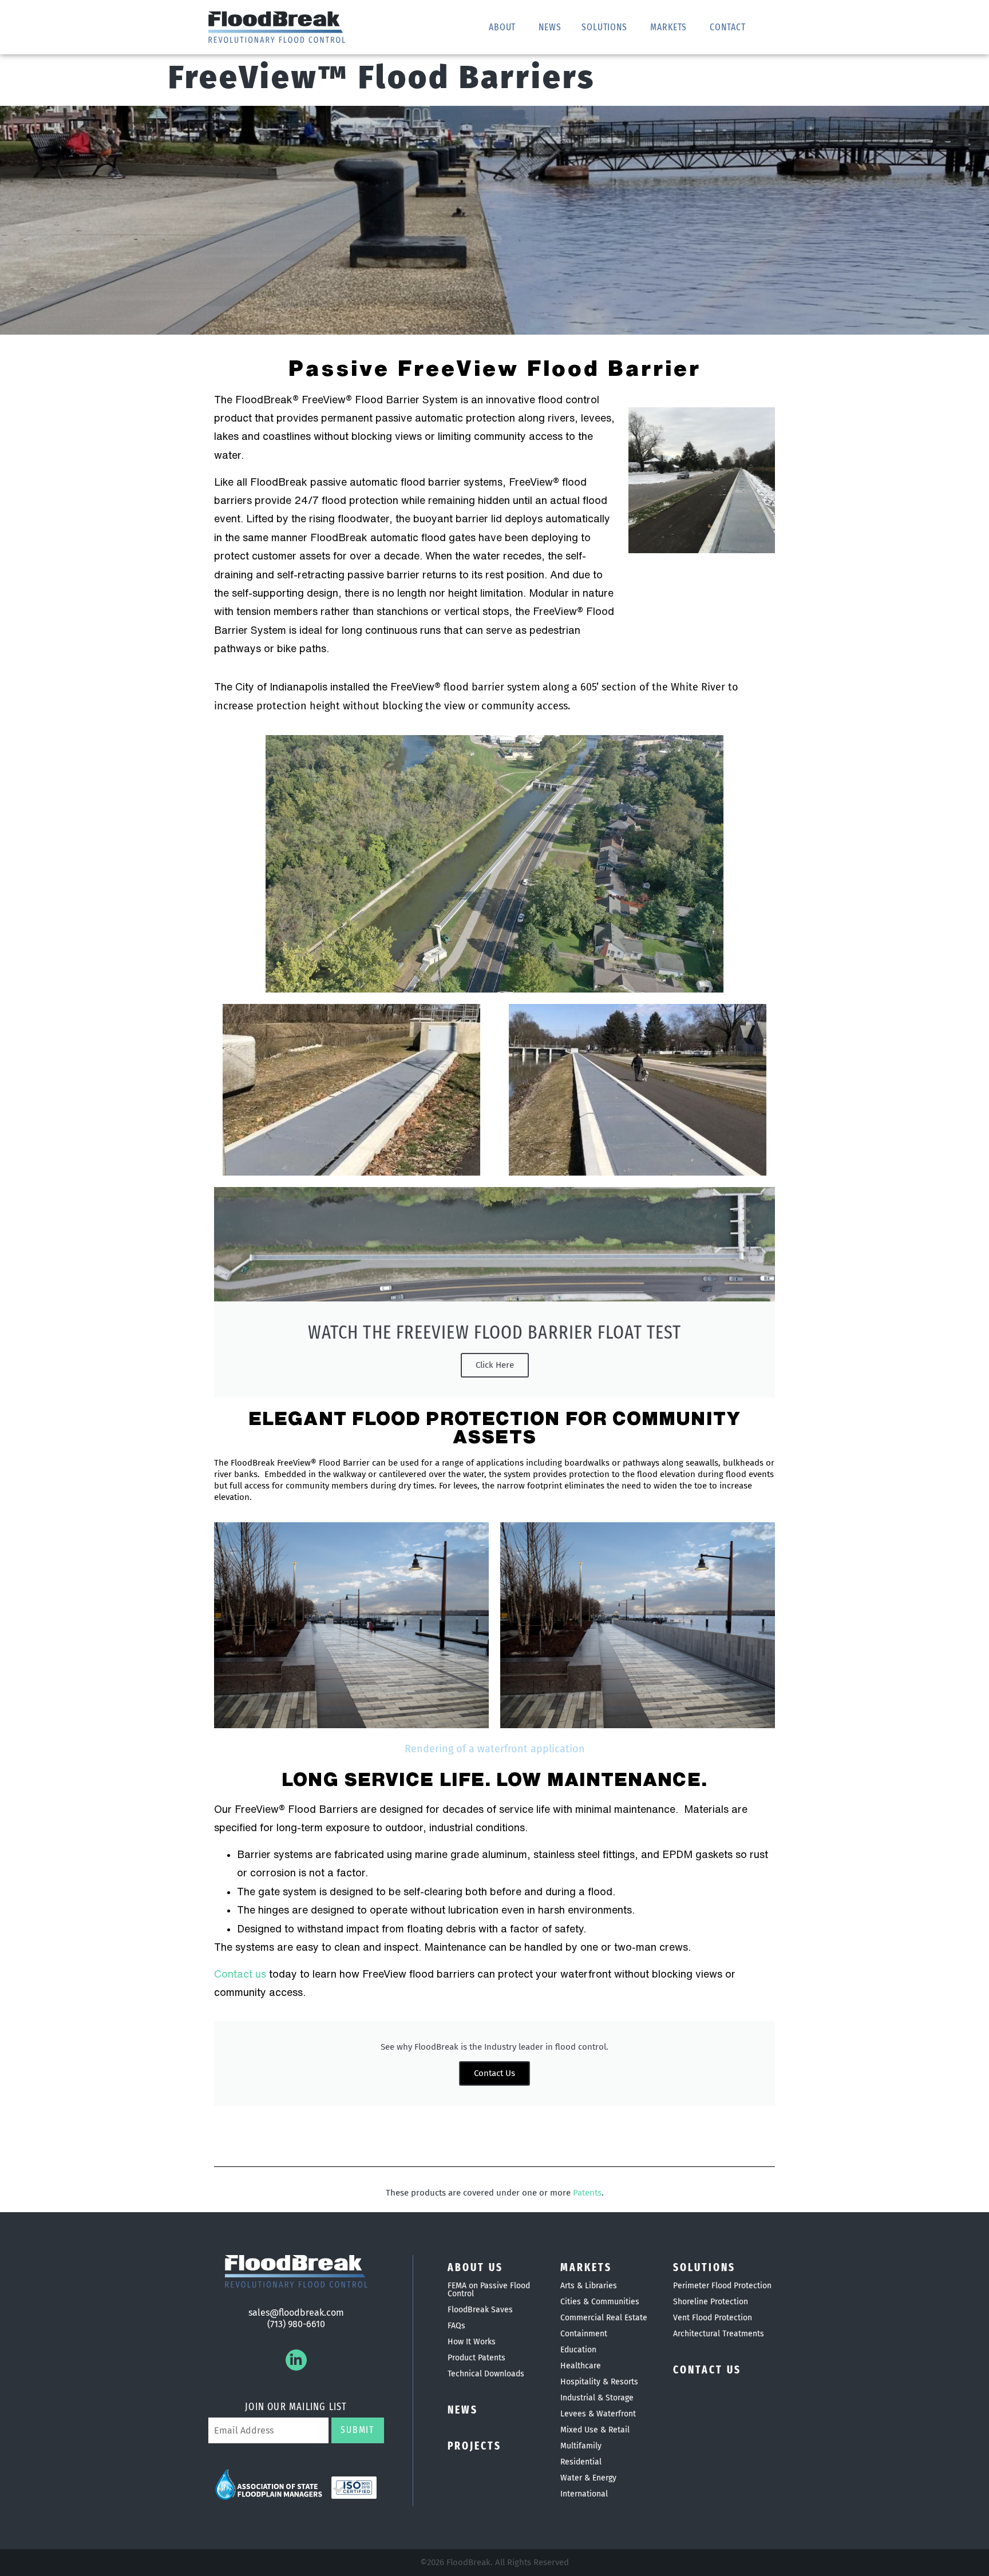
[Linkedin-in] (296, 2360)
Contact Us (494, 2073)
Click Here (495, 1365)
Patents (587, 2193)
